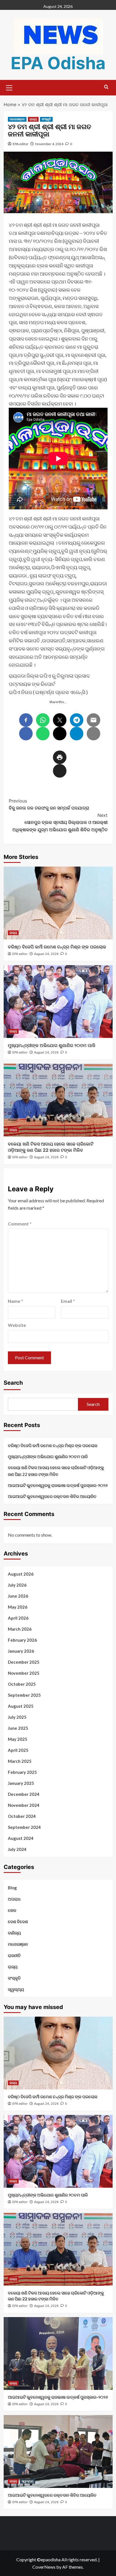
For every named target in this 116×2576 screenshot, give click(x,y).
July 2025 (17, 1717)
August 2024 (21, 1838)
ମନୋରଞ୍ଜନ (17, 119)
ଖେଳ (12, 1910)
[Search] (106, 87)
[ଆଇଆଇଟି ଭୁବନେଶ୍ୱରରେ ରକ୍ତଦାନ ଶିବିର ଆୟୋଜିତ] (58, 2451)
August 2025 (21, 1706)
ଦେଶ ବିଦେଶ (18, 1921)
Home (10, 104)
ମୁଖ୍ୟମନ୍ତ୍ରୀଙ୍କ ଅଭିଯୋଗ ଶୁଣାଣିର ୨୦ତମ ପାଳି (52, 1045)
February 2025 (22, 1772)
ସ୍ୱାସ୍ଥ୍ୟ (16, 1989)
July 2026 (17, 1585)
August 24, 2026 (46, 954)
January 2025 (21, 1783)
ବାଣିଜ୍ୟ (14, 1933)
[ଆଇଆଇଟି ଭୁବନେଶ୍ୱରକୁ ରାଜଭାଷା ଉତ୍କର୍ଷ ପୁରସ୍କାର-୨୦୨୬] (58, 2353)
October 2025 (22, 1684)
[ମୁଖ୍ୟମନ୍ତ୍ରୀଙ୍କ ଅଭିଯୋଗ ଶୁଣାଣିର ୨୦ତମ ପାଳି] (58, 1002)
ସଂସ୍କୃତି (46, 119)
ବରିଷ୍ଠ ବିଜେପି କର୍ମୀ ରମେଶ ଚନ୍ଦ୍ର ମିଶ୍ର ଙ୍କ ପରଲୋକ (57, 947)
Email (68, 1301)
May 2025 (18, 1739)
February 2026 (22, 1640)
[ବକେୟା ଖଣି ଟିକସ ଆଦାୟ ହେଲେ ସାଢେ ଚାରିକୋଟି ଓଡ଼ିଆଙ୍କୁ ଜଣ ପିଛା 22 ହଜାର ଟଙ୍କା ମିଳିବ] (58, 1100)
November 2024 (24, 1805)
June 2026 (18, 1596)
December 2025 (24, 1662)
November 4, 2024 (49, 144)
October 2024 (22, 1816)
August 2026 (21, 1574)
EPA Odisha (58, 63)
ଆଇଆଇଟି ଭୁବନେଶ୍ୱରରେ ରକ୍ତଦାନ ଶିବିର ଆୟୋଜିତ (52, 1496)
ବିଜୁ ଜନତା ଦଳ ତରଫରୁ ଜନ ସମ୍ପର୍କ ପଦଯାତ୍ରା (49, 804)
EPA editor (21, 144)
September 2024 (24, 1827)
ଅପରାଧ (14, 1899)
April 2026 (18, 1618)
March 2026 (20, 1629)
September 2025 (24, 1695)
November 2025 (24, 1673)
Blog (12, 1888)
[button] (9, 87)
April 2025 (18, 1750)
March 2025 (20, 1761)
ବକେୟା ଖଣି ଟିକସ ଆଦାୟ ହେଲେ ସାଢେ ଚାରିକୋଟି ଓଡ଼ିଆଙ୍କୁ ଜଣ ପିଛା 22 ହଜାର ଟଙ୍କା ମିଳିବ (56, 1471)
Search (13, 1383)
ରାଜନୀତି (14, 1955)
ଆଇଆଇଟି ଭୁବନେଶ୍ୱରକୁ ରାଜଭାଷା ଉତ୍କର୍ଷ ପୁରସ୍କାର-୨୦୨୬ (58, 1485)
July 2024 (17, 1849)
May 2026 (18, 1607)
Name (15, 1301)
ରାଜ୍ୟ (33, 119)
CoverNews (44, 2567)
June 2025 (18, 1728)
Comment (20, 1224)
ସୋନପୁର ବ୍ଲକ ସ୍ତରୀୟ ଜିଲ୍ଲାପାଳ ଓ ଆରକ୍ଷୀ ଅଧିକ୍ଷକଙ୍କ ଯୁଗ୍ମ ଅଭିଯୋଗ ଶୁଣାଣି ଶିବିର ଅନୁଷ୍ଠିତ (60, 822)
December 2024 (24, 1794)
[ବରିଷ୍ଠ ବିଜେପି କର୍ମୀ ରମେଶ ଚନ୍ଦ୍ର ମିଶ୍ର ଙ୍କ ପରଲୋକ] (58, 903)
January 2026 (21, 1651)
